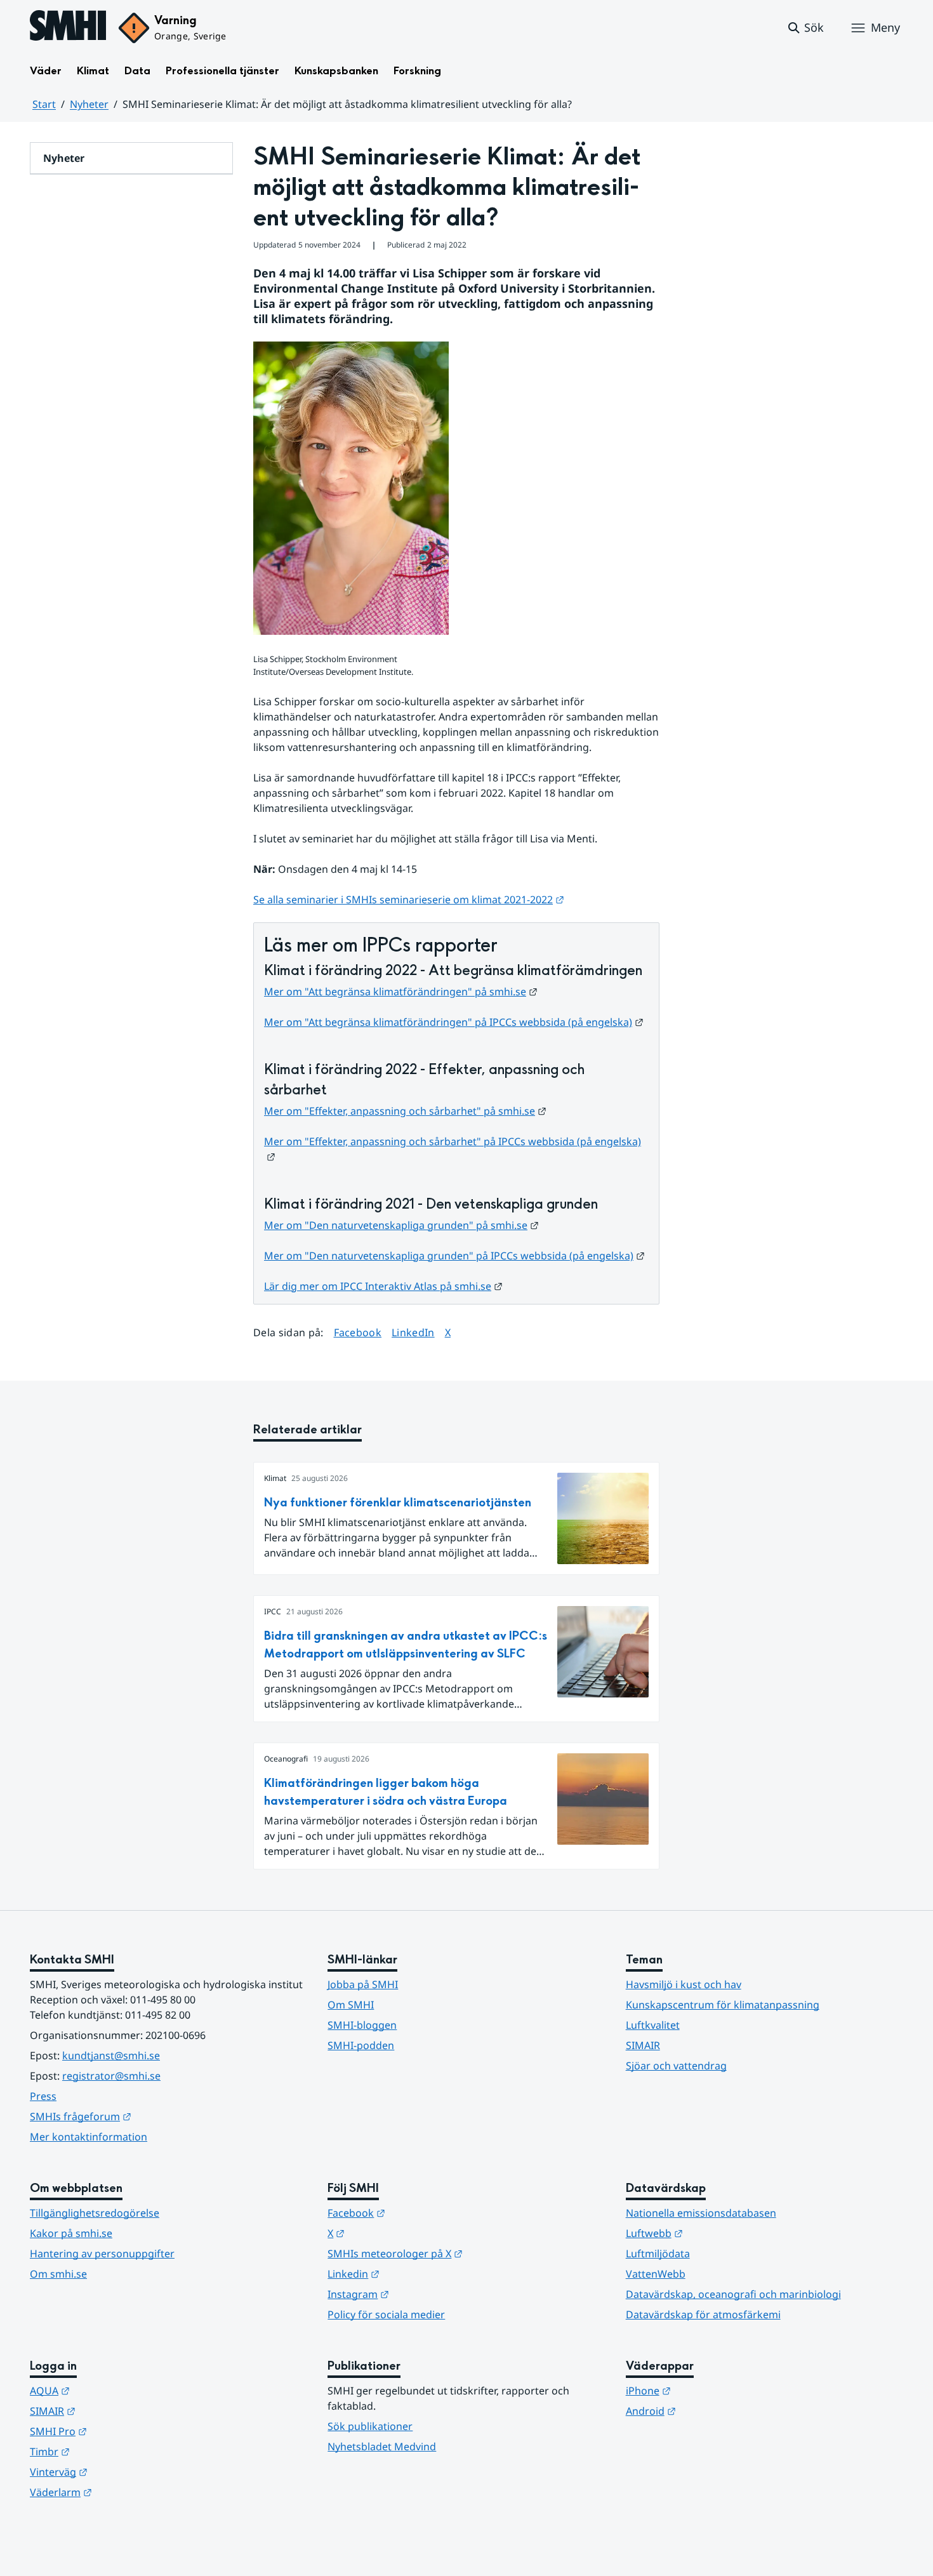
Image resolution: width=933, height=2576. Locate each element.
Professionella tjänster (222, 71)
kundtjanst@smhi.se (111, 2055)
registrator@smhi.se (111, 2076)
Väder (46, 71)
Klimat (93, 71)
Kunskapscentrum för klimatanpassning (723, 2005)
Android (713, 2411)
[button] (805, 28)
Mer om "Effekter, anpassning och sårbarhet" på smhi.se (405, 1111)
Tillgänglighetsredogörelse (95, 2213)
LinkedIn (413, 1332)
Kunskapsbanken (336, 71)
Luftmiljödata (658, 2254)
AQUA (112, 2390)
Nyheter (89, 104)
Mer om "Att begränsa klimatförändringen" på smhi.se (401, 992)
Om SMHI (351, 2005)
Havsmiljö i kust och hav (684, 1984)
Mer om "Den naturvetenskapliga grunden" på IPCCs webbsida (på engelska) (454, 1256)
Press (43, 2096)
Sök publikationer (370, 2426)
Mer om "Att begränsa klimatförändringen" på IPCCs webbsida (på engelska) (454, 1022)
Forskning (417, 71)
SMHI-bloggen (362, 2025)
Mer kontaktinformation (89, 2137)
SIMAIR (643, 2045)
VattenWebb (656, 2274)
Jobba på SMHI (363, 1984)
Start (44, 104)
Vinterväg (121, 2472)
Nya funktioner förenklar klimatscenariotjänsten (398, 1503)
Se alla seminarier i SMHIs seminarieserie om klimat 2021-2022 (409, 900)
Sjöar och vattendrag (676, 2066)
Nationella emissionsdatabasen (701, 2213)
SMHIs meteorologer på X (457, 2253)
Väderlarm (123, 2492)
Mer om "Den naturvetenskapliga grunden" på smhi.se (401, 1225)
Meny (885, 27)
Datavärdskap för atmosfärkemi (703, 2314)
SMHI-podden (361, 2045)
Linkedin (416, 2274)
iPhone (711, 2390)
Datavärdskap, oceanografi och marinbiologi (733, 2294)
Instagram (420, 2294)
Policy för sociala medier (386, 2314)
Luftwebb (717, 2233)
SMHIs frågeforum (143, 2116)
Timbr (112, 2451)
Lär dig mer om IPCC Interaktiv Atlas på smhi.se (383, 1286)
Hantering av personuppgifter (102, 2254)
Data (137, 71)
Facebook (358, 1332)
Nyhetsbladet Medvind (382, 2447)
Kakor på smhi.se (71, 2233)
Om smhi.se (58, 2274)
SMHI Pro (121, 2431)
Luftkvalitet (653, 2025)
